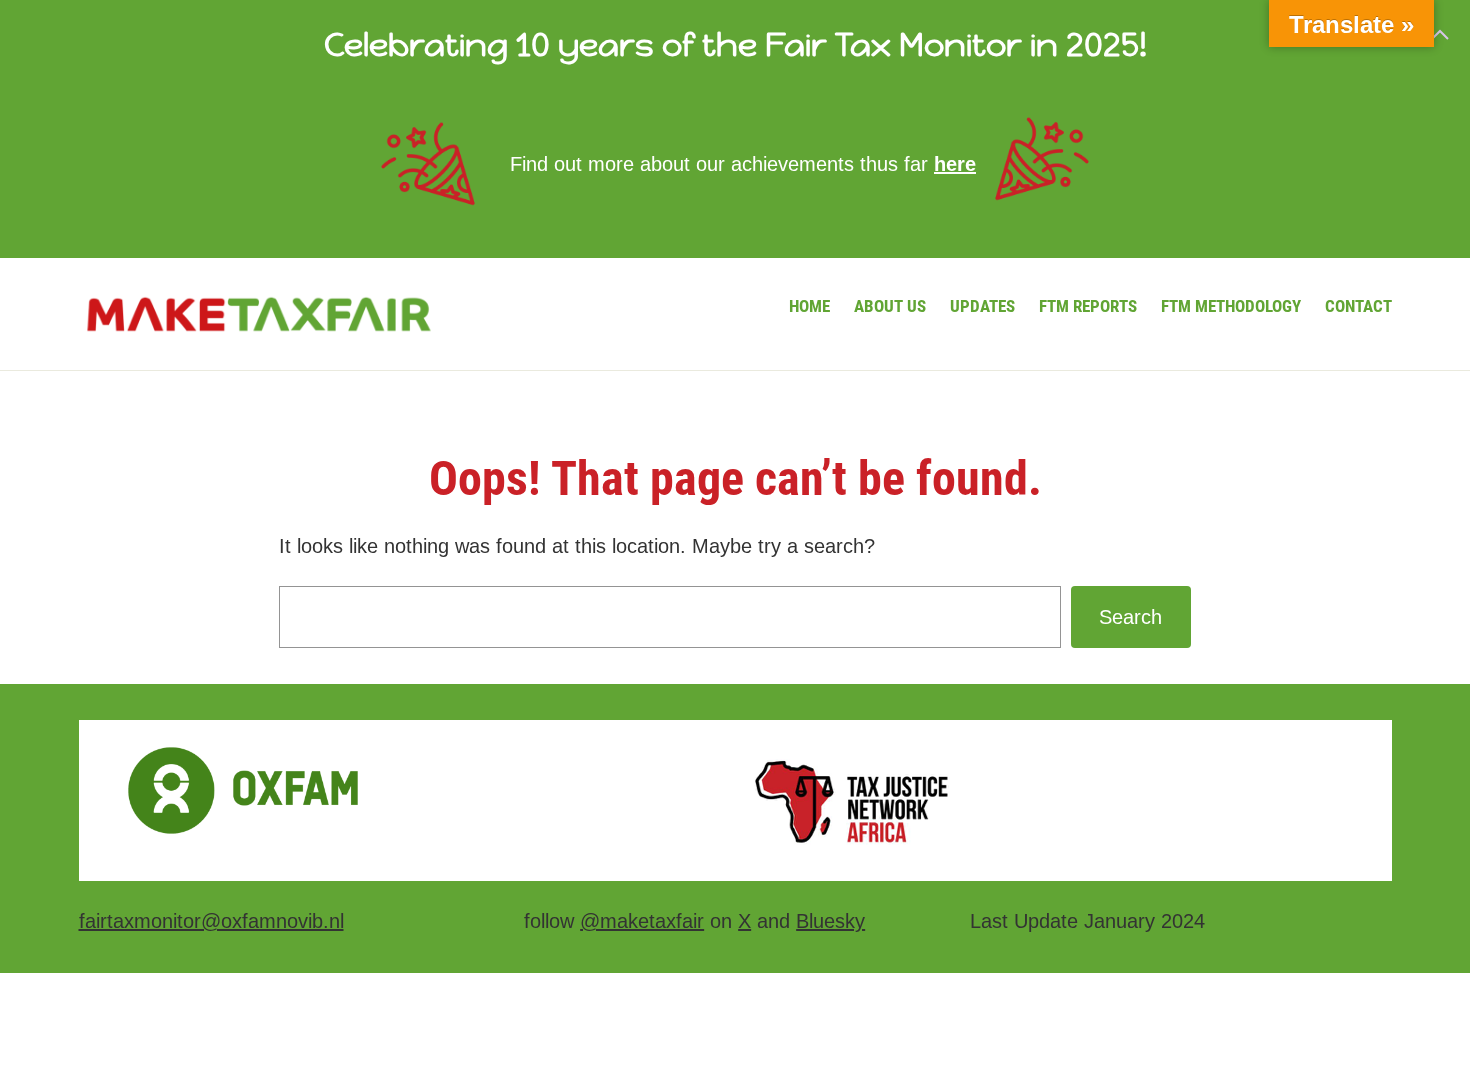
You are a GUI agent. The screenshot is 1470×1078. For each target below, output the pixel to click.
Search (1130, 617)
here (955, 164)
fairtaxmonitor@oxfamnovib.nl (211, 921)
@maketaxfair (642, 921)
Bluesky (830, 921)
